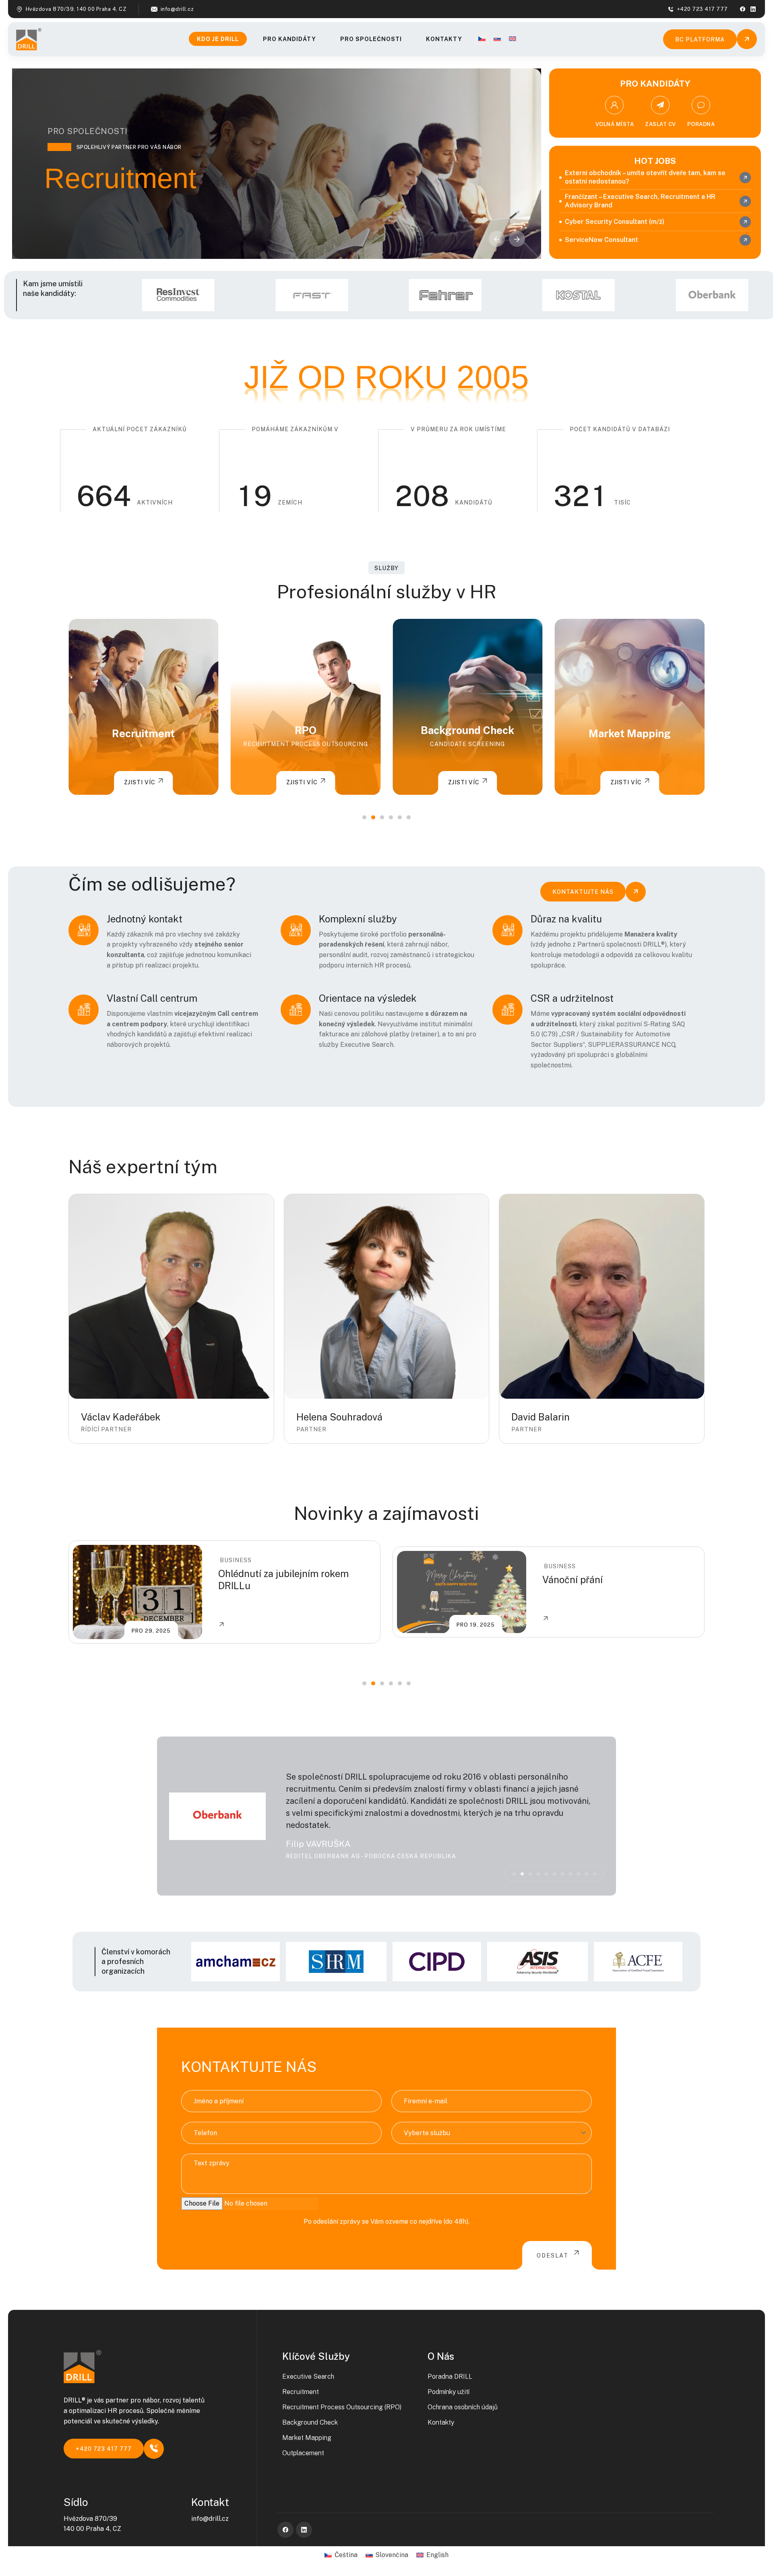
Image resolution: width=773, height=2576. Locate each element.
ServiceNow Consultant (601, 240)
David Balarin (540, 1417)
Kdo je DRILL (218, 39)
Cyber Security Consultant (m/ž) (615, 222)
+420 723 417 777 (703, 9)
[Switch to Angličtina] (513, 39)
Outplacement (630, 733)
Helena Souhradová (339, 1417)
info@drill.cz (177, 9)
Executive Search (308, 2376)
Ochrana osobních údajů (463, 2407)
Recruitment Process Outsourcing (143, 744)
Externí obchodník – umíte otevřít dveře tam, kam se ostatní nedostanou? (645, 177)
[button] (517, 239)
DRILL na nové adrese (590, 1580)
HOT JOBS (655, 161)
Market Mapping (467, 733)
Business (236, 1566)
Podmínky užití (449, 2392)
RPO (143, 730)
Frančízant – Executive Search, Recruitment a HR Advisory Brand (640, 201)
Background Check (306, 730)
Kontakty (444, 39)
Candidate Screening (306, 744)
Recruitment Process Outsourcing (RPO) (342, 2407)
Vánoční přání (248, 1580)
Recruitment (301, 2392)
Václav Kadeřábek (121, 1417)
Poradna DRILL (450, 2376)
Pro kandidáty (289, 39)
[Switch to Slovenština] (497, 39)
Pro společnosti (371, 39)
